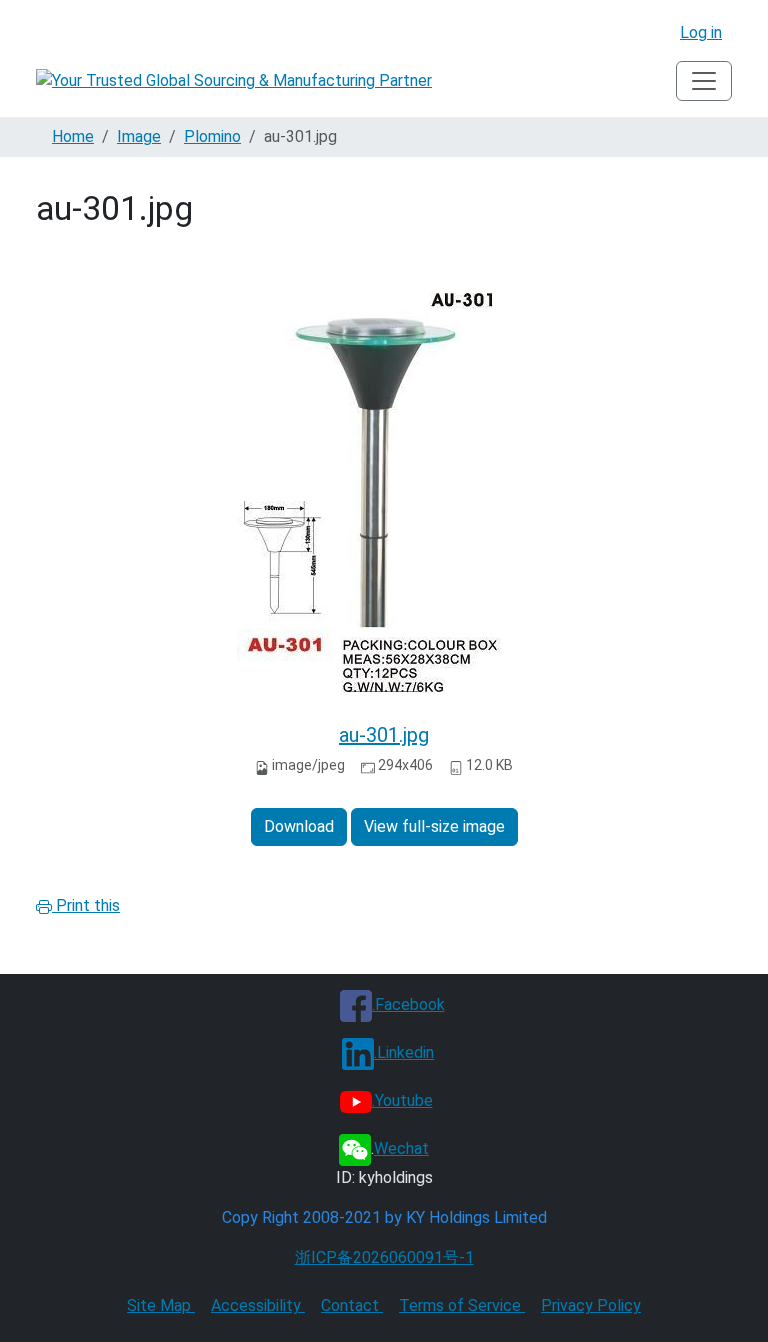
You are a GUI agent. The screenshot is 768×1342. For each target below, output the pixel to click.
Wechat (401, 1148)
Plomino (212, 136)
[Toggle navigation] (704, 81)
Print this (86, 905)
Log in (701, 32)
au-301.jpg (384, 735)
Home (73, 136)
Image (139, 136)
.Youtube (402, 1100)
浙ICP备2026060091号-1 (384, 1257)
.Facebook (408, 1004)
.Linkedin (404, 1052)
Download (299, 826)
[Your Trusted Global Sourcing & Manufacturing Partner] (234, 81)
